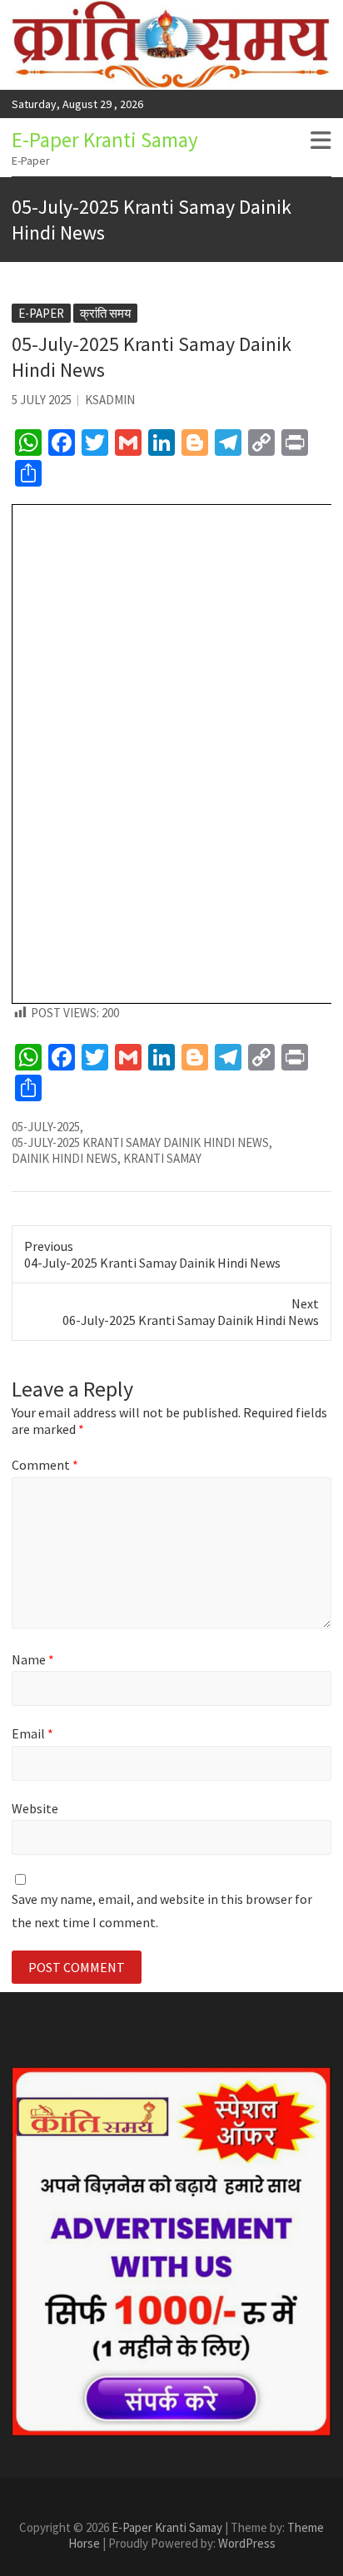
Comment (45, 1465)
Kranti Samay (162, 1158)
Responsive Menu (321, 141)
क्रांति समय (105, 313)
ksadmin (110, 400)
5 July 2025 (42, 400)
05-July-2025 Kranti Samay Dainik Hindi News (140, 1142)
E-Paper (41, 313)
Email (32, 1733)
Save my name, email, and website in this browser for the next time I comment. (162, 1910)
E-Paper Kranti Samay (105, 140)
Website (35, 1808)
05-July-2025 (46, 1127)
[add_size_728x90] (171, 2252)
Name (33, 1659)
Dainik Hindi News (65, 1158)
